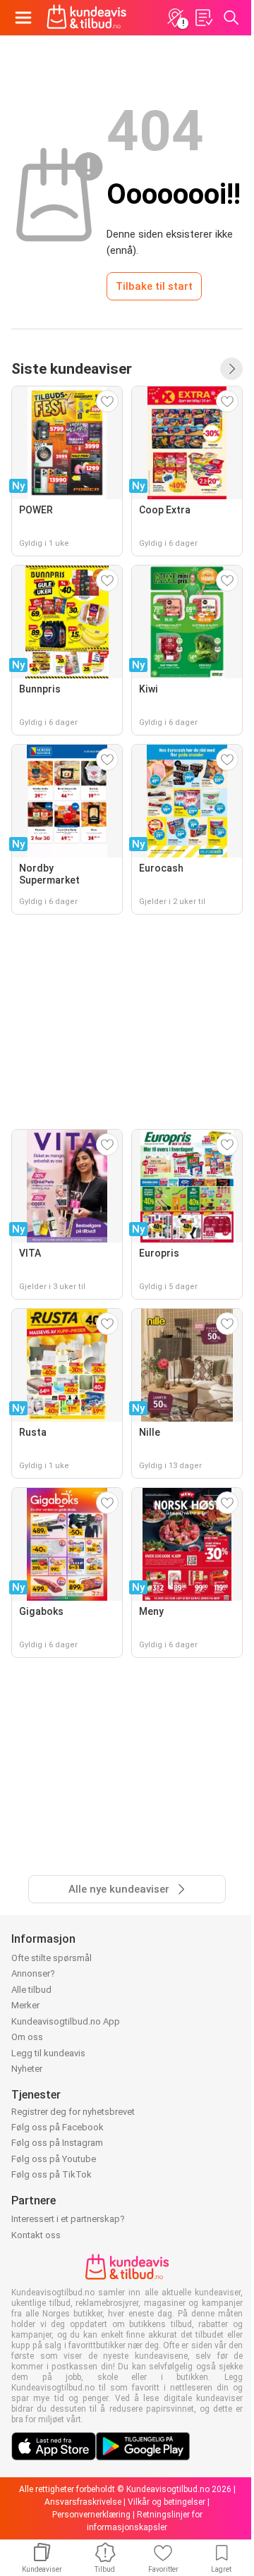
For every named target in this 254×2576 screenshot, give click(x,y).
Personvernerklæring (91, 2515)
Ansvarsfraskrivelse (83, 2502)
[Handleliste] (203, 18)
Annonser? (33, 1973)
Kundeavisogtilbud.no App (66, 2021)
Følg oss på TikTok (52, 2174)
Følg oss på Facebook (58, 2127)
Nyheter (27, 2069)
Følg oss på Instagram (57, 2143)
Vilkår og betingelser (167, 2502)
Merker (25, 2005)
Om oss (27, 2037)
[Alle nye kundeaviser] (231, 369)
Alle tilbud (31, 1990)
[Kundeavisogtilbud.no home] (86, 18)
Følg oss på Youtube (54, 2159)
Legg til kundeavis (48, 2053)
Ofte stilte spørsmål (52, 1958)
